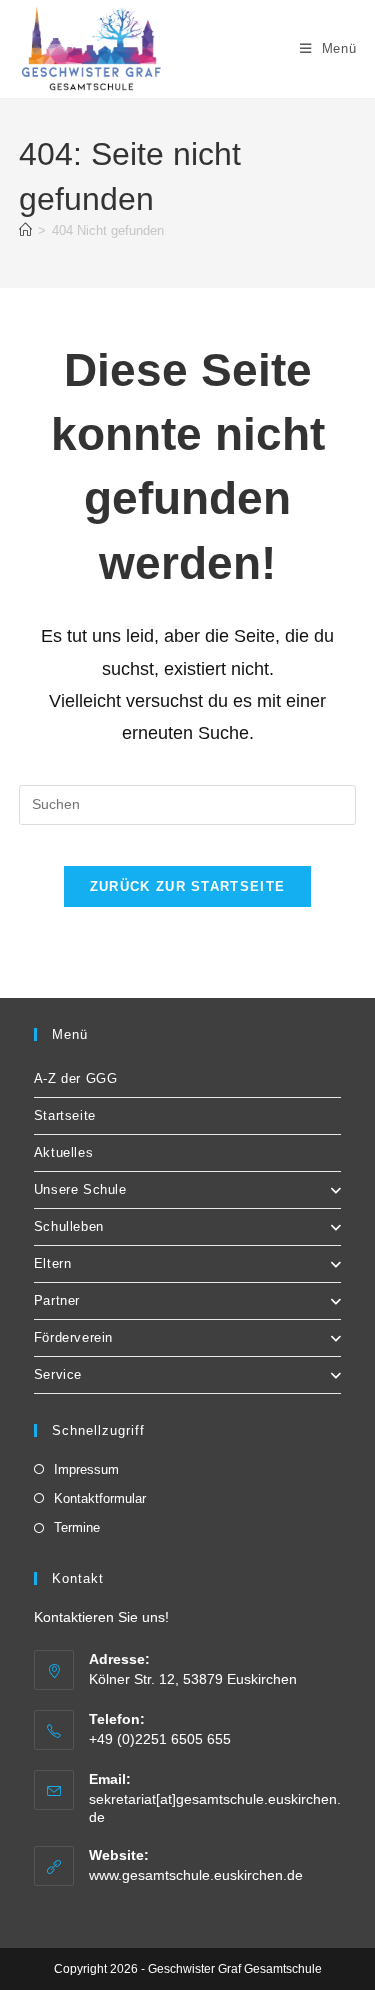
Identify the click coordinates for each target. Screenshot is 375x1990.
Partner (57, 1300)
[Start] (25, 230)
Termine (77, 1527)
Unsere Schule (80, 1189)
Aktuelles (63, 1152)
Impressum (86, 1469)
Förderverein (73, 1337)
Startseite (65, 1115)
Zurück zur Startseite (187, 886)
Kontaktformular (100, 1498)
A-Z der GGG (76, 1078)
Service (58, 1374)
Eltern (53, 1263)
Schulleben (69, 1226)
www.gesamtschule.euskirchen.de (196, 1875)
